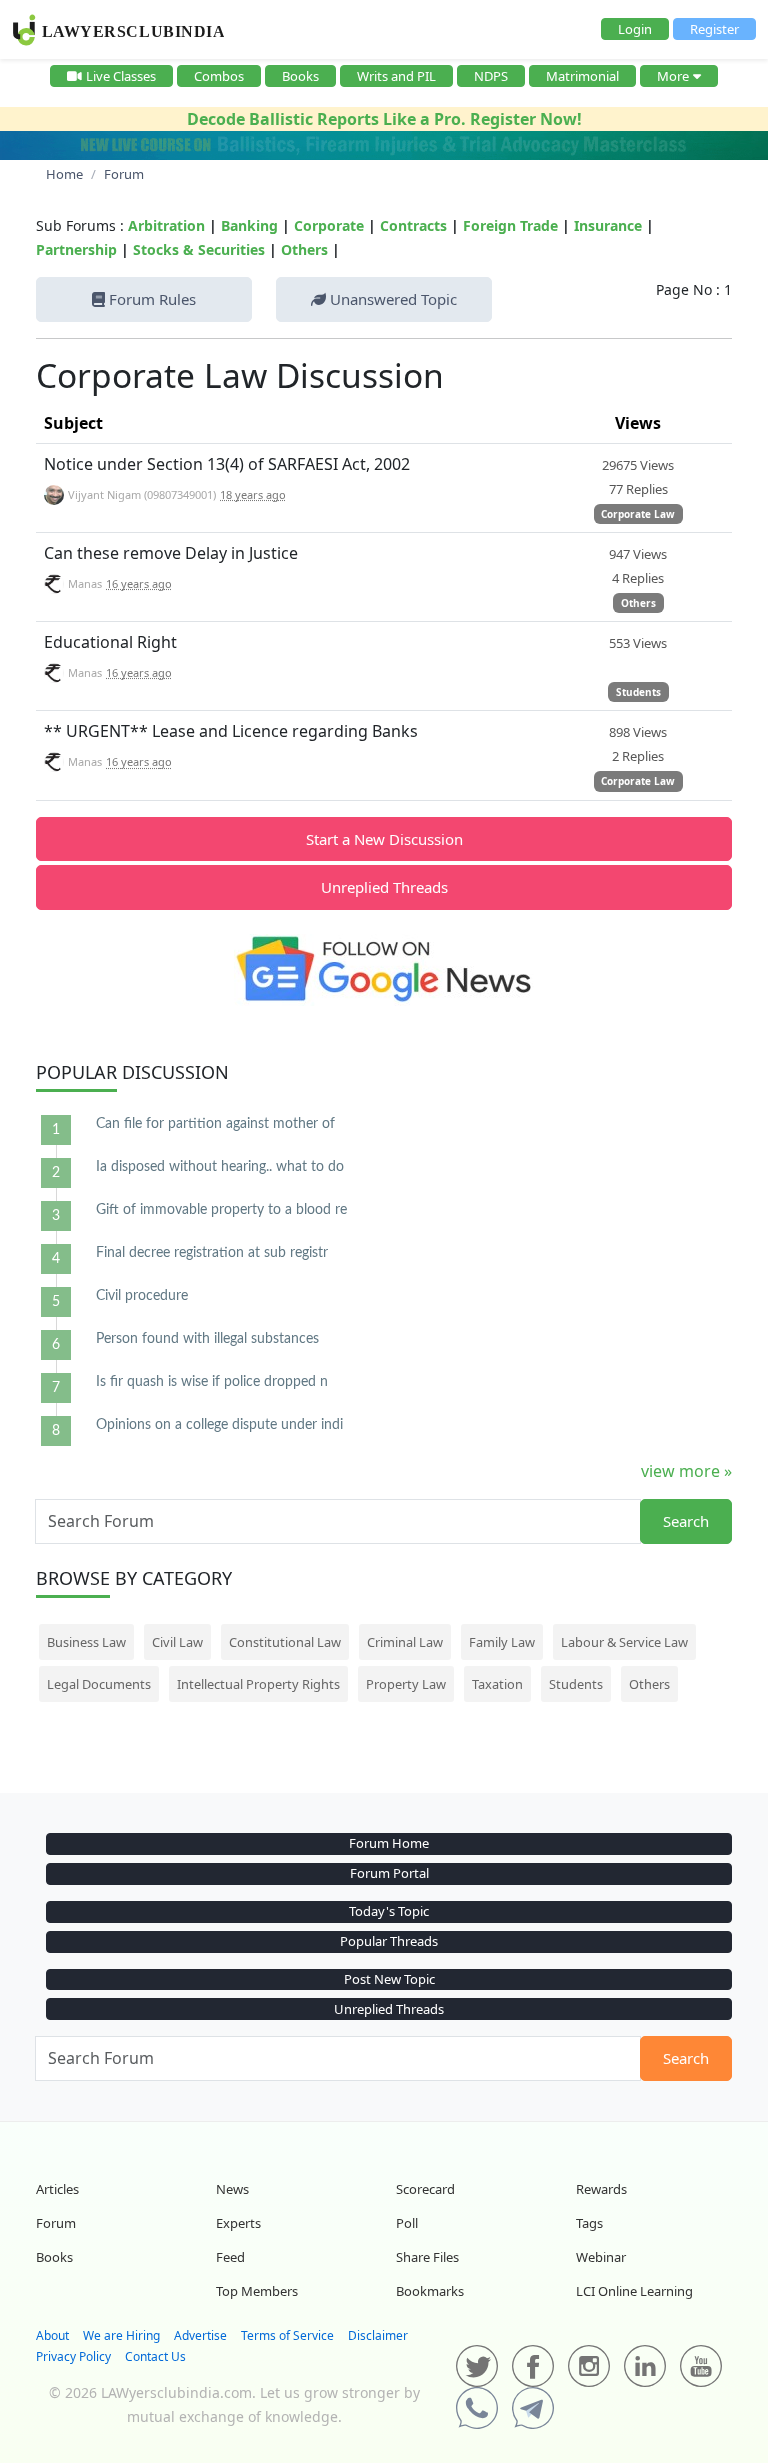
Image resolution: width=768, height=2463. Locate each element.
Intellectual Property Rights (258, 1684)
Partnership (76, 249)
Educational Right (110, 642)
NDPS (491, 76)
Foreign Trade (510, 225)
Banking (249, 225)
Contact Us (155, 2356)
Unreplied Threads (384, 887)
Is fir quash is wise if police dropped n (212, 1382)
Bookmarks (430, 2291)
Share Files (427, 2257)
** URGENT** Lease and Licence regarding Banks (231, 731)
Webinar (601, 2257)
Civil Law (177, 1642)
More (673, 76)
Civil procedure (142, 1296)
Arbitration (166, 225)
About (52, 2335)
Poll (407, 2223)
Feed (230, 2257)
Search (686, 1521)
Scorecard (425, 2189)
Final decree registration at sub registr (212, 1253)
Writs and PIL (396, 76)
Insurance (608, 225)
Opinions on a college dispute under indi (219, 1425)
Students (638, 692)
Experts (238, 2223)
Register (714, 29)
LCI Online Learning (634, 2291)
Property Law (406, 1684)
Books (300, 76)
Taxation (497, 1684)
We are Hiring (121, 2335)
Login (635, 29)
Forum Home (389, 1843)
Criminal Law (405, 1642)
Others (304, 249)
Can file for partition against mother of (215, 1124)
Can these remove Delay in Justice (171, 553)
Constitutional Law (285, 1642)
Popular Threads (389, 1941)
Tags (589, 2223)
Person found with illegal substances (207, 1339)
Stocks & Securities (199, 249)
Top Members (257, 2291)
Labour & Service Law (624, 1642)
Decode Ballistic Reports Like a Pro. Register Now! (384, 119)
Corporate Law (638, 514)
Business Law (86, 1642)
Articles (57, 2189)
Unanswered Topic (391, 299)
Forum (56, 2223)
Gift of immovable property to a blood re (221, 1210)
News (232, 2189)
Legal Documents (99, 1684)
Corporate (329, 225)
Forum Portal (389, 1873)
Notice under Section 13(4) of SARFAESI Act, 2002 (227, 464)
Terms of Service (287, 2335)
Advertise (200, 2335)
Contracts (413, 225)
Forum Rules (150, 299)
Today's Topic (389, 1911)
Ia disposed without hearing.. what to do (220, 1167)
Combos (219, 76)
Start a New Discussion (384, 839)
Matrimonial (582, 76)
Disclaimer (378, 2335)
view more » (686, 1471)
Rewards (601, 2189)
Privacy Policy (73, 2356)
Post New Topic (389, 1979)
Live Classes (121, 76)
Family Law (502, 1642)
